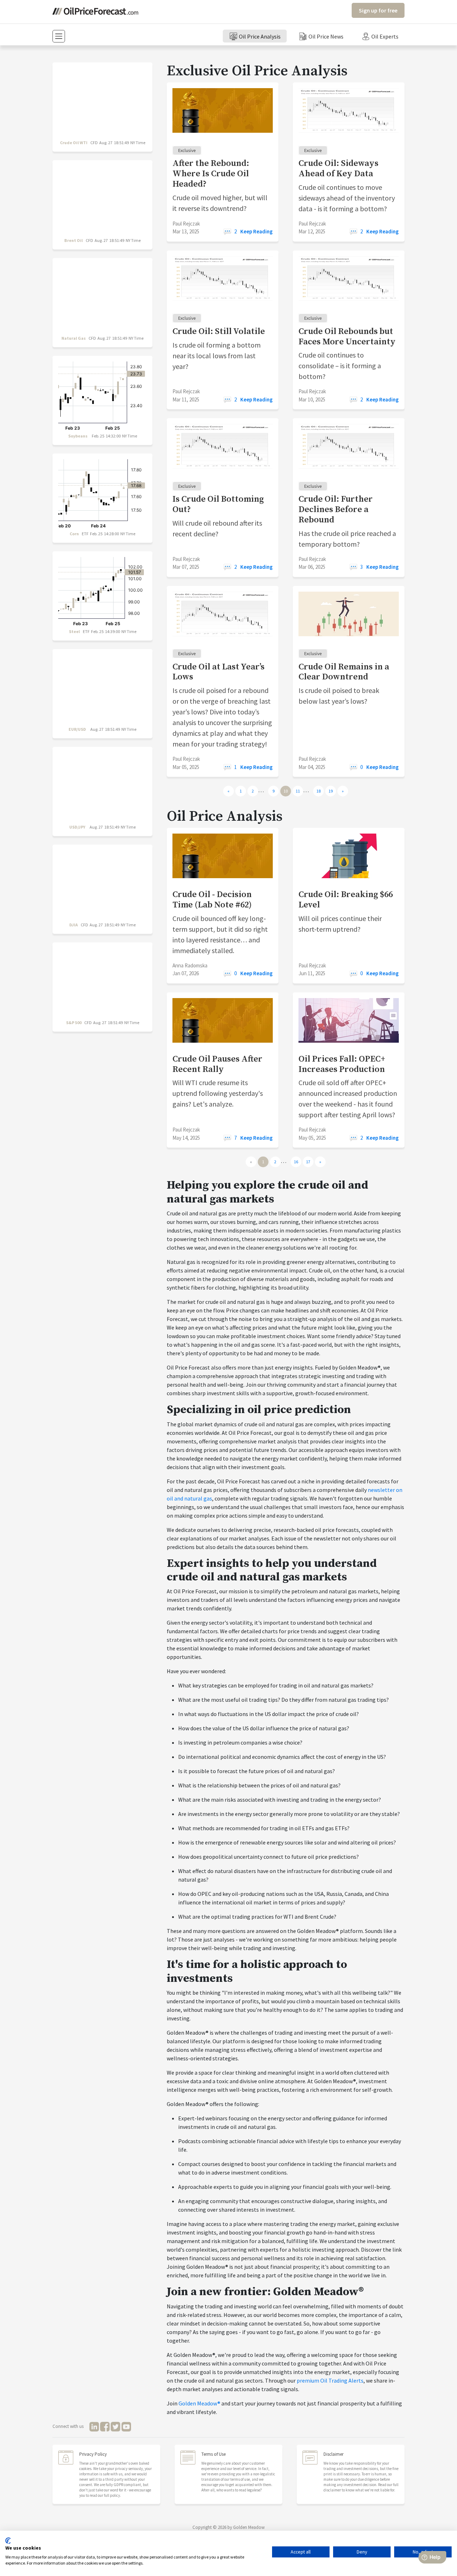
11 (298, 791)
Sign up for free (378, 10)
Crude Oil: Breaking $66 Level (346, 900)
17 (308, 1162)
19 (331, 791)
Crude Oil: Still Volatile (219, 332)
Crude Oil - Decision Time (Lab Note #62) (212, 900)
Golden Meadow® (199, 2403)
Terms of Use (214, 2454)
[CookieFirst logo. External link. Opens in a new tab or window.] (8, 2541)
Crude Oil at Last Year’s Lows (219, 672)
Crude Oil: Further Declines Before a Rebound (336, 510)
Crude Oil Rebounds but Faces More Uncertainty (347, 337)
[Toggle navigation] (59, 36)
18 (318, 791)
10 (286, 791)
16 (296, 1162)
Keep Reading (257, 231)
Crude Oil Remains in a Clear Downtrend (344, 672)
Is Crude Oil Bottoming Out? (218, 504)
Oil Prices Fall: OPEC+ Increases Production (342, 1064)
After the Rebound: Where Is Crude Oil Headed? (211, 174)
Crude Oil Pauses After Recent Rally (217, 1064)
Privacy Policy (93, 2454)
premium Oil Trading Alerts (330, 2380)
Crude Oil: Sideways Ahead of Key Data (338, 169)
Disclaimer (333, 2454)
